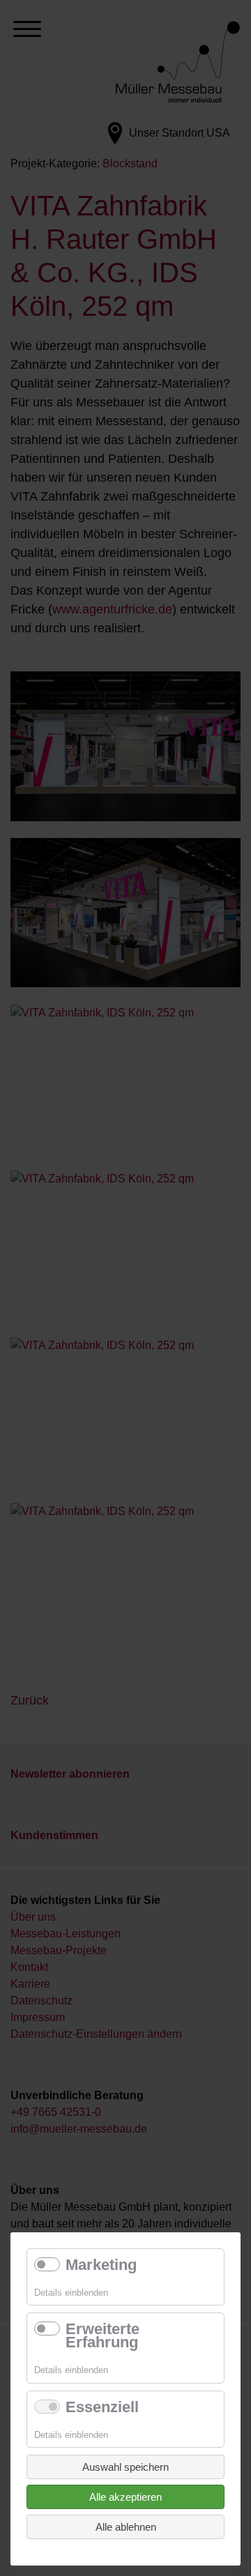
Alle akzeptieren (125, 2497)
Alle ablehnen (126, 2527)
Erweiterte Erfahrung (102, 2335)
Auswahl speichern (125, 2467)
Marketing (101, 2265)
